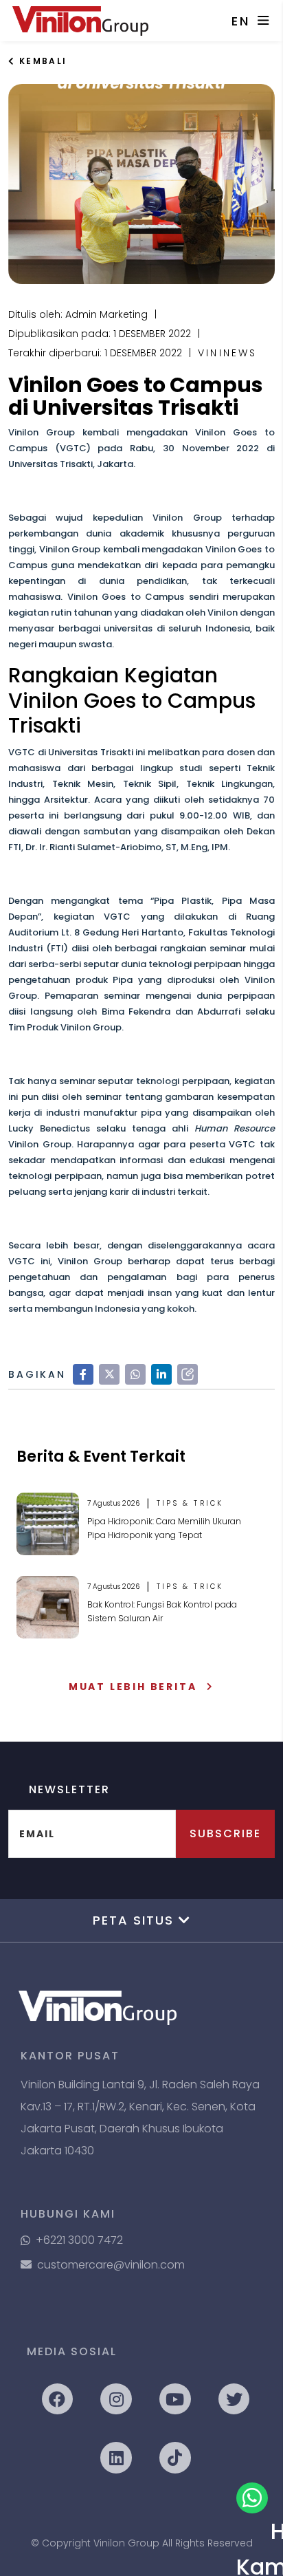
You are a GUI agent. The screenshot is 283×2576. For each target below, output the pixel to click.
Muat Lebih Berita (133, 1687)
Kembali (41, 61)
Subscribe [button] (225, 1833)
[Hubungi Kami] (252, 2498)
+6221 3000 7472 (79, 2240)
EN (241, 21)
